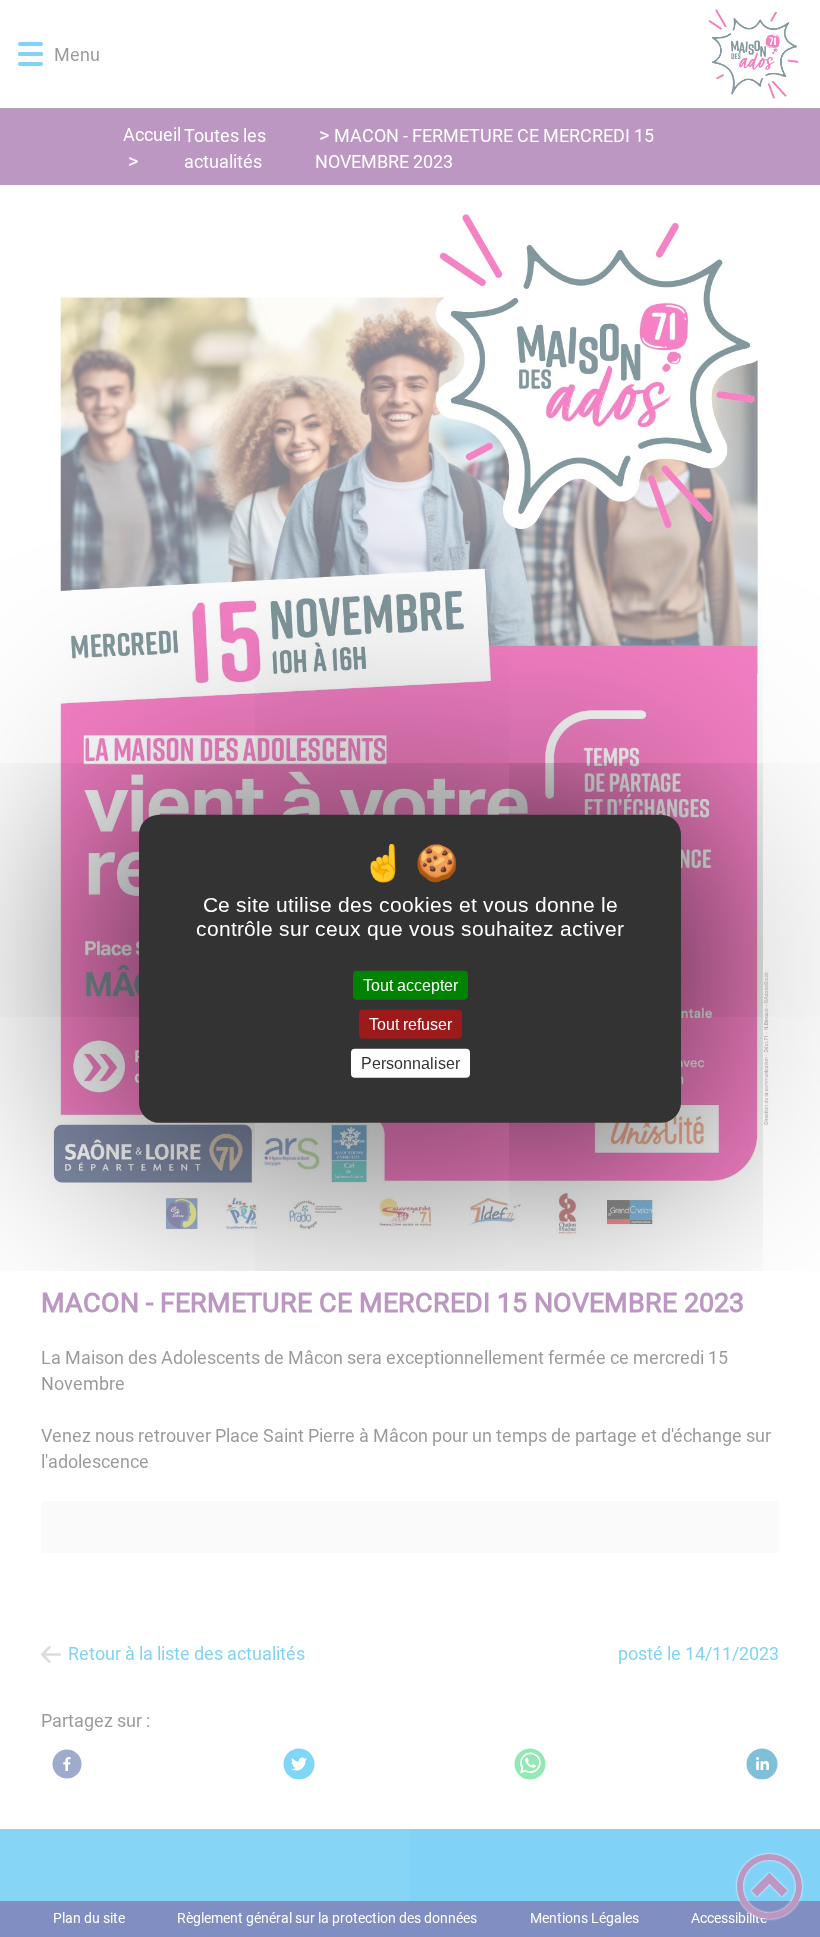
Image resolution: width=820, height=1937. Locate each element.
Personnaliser (410, 1063)
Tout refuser (410, 1023)
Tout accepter (410, 984)
